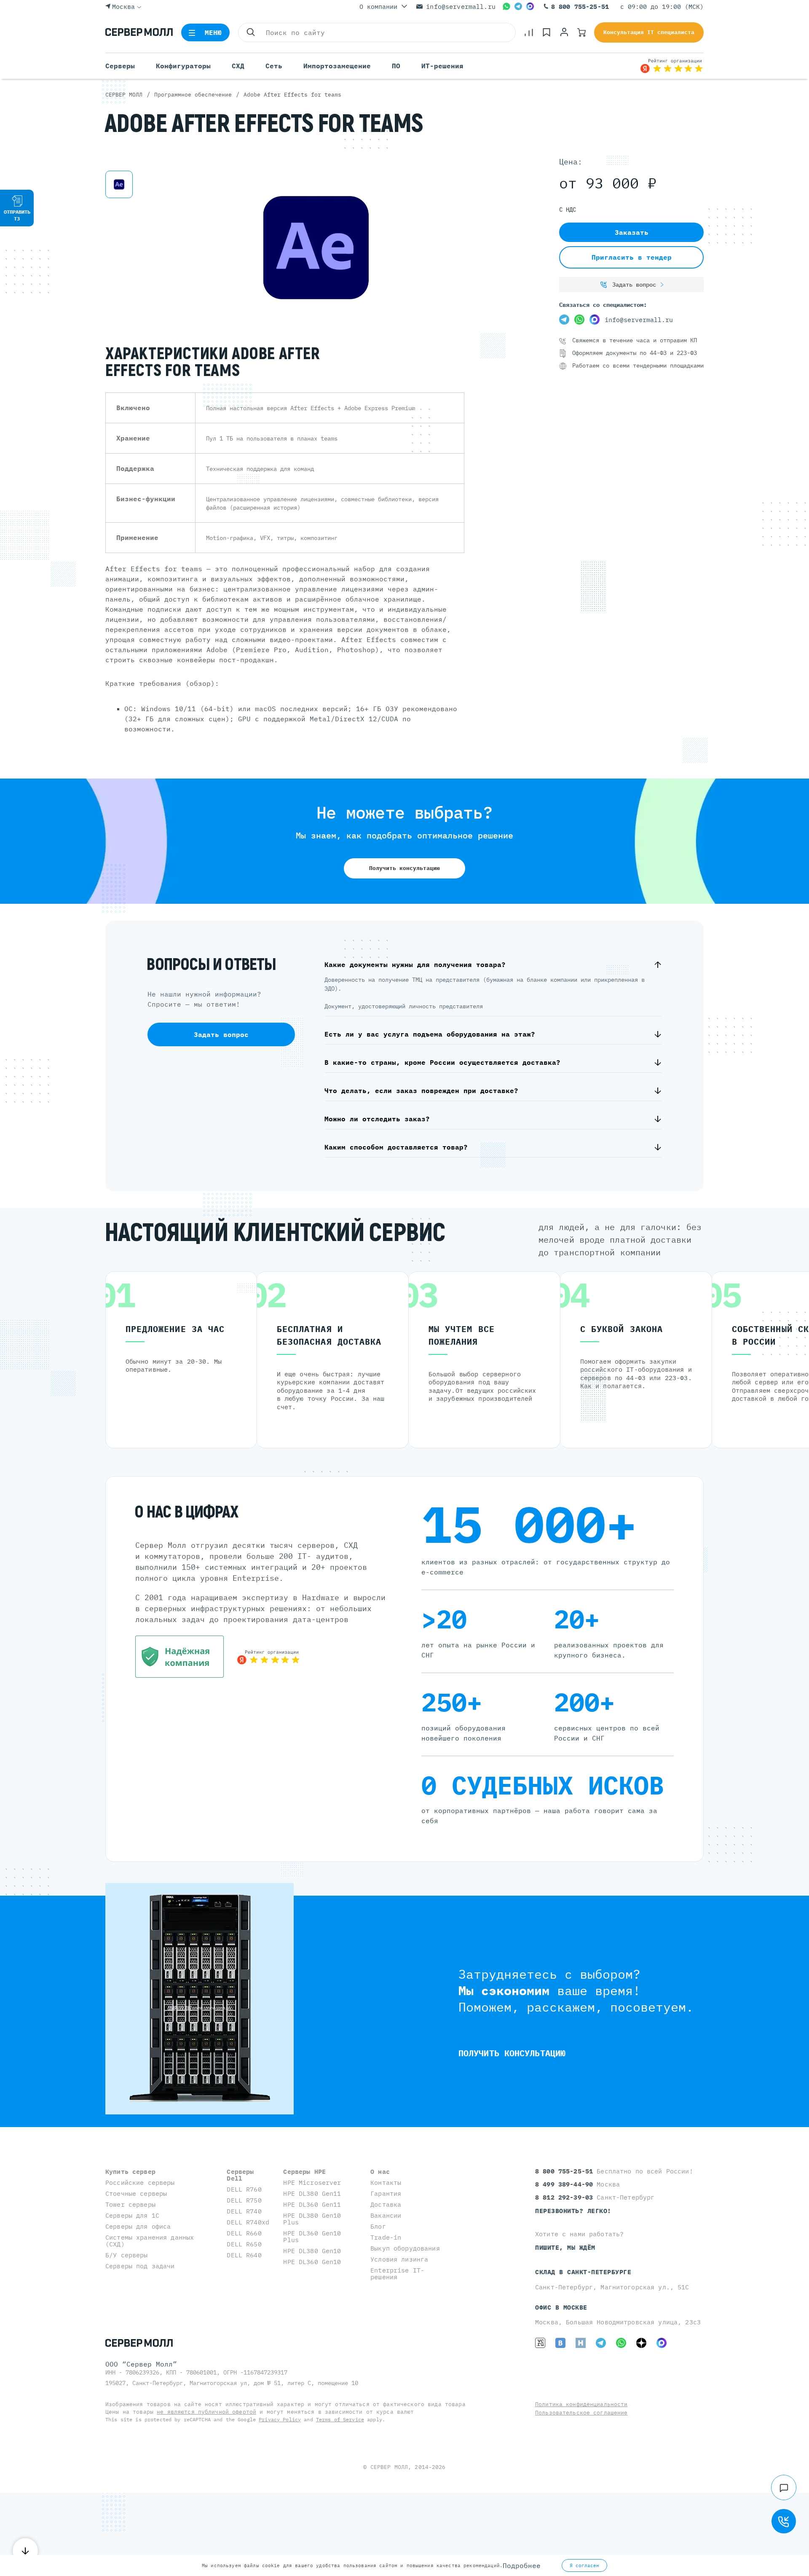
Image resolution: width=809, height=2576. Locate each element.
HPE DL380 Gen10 (312, 2251)
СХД (238, 66)
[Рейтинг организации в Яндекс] (672, 66)
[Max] (530, 6)
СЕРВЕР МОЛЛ (389, 2467)
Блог (378, 2226)
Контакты (386, 2182)
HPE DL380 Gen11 (312, 2193)
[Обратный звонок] (784, 2521)
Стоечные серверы (136, 2193)
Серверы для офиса (138, 2226)
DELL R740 (244, 2211)
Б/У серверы (127, 2255)
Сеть (274, 66)
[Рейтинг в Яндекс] (268, 1657)
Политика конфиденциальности (581, 2404)
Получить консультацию (404, 868)
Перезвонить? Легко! (573, 2211)
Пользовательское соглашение (581, 2413)
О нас (380, 2172)
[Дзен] (641, 2343)
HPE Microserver (312, 2182)
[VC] (540, 2343)
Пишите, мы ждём (565, 2247)
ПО (396, 66)
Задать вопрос (634, 285)
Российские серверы (140, 2182)
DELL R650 (244, 2244)
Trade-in (386, 2237)
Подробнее (522, 2565)
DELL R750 (244, 2200)
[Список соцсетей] (784, 2487)
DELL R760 (244, 2189)
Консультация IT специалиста (649, 32)
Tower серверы (130, 2204)
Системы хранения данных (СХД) (150, 2241)
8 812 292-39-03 (566, 2197)
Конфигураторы (183, 66)
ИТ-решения (442, 66)
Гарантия (386, 2193)
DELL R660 (244, 2233)
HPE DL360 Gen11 (312, 2204)
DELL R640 (244, 2255)
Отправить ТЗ (17, 215)
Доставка (386, 2204)
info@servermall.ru (461, 7)
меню (213, 32)
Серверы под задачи (140, 2266)
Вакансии (386, 2215)
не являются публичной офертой (206, 2412)
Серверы (120, 66)
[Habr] (581, 2343)
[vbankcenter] (179, 1657)
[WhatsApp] (506, 6)
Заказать (632, 232)
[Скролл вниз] (25, 2551)
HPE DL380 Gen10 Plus (312, 2219)
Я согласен (584, 2565)
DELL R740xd (248, 2222)
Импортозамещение (337, 66)
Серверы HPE (304, 2172)
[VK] (560, 2343)
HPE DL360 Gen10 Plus (312, 2236)
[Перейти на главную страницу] (139, 32)
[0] (529, 32)
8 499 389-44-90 (566, 2184)
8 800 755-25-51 (580, 7)
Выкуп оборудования (405, 2248)
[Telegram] (518, 6)
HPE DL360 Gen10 (312, 2262)
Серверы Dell (240, 2175)
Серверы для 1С (132, 2215)
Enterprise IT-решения (397, 2274)
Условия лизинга (399, 2259)
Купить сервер (130, 2172)
